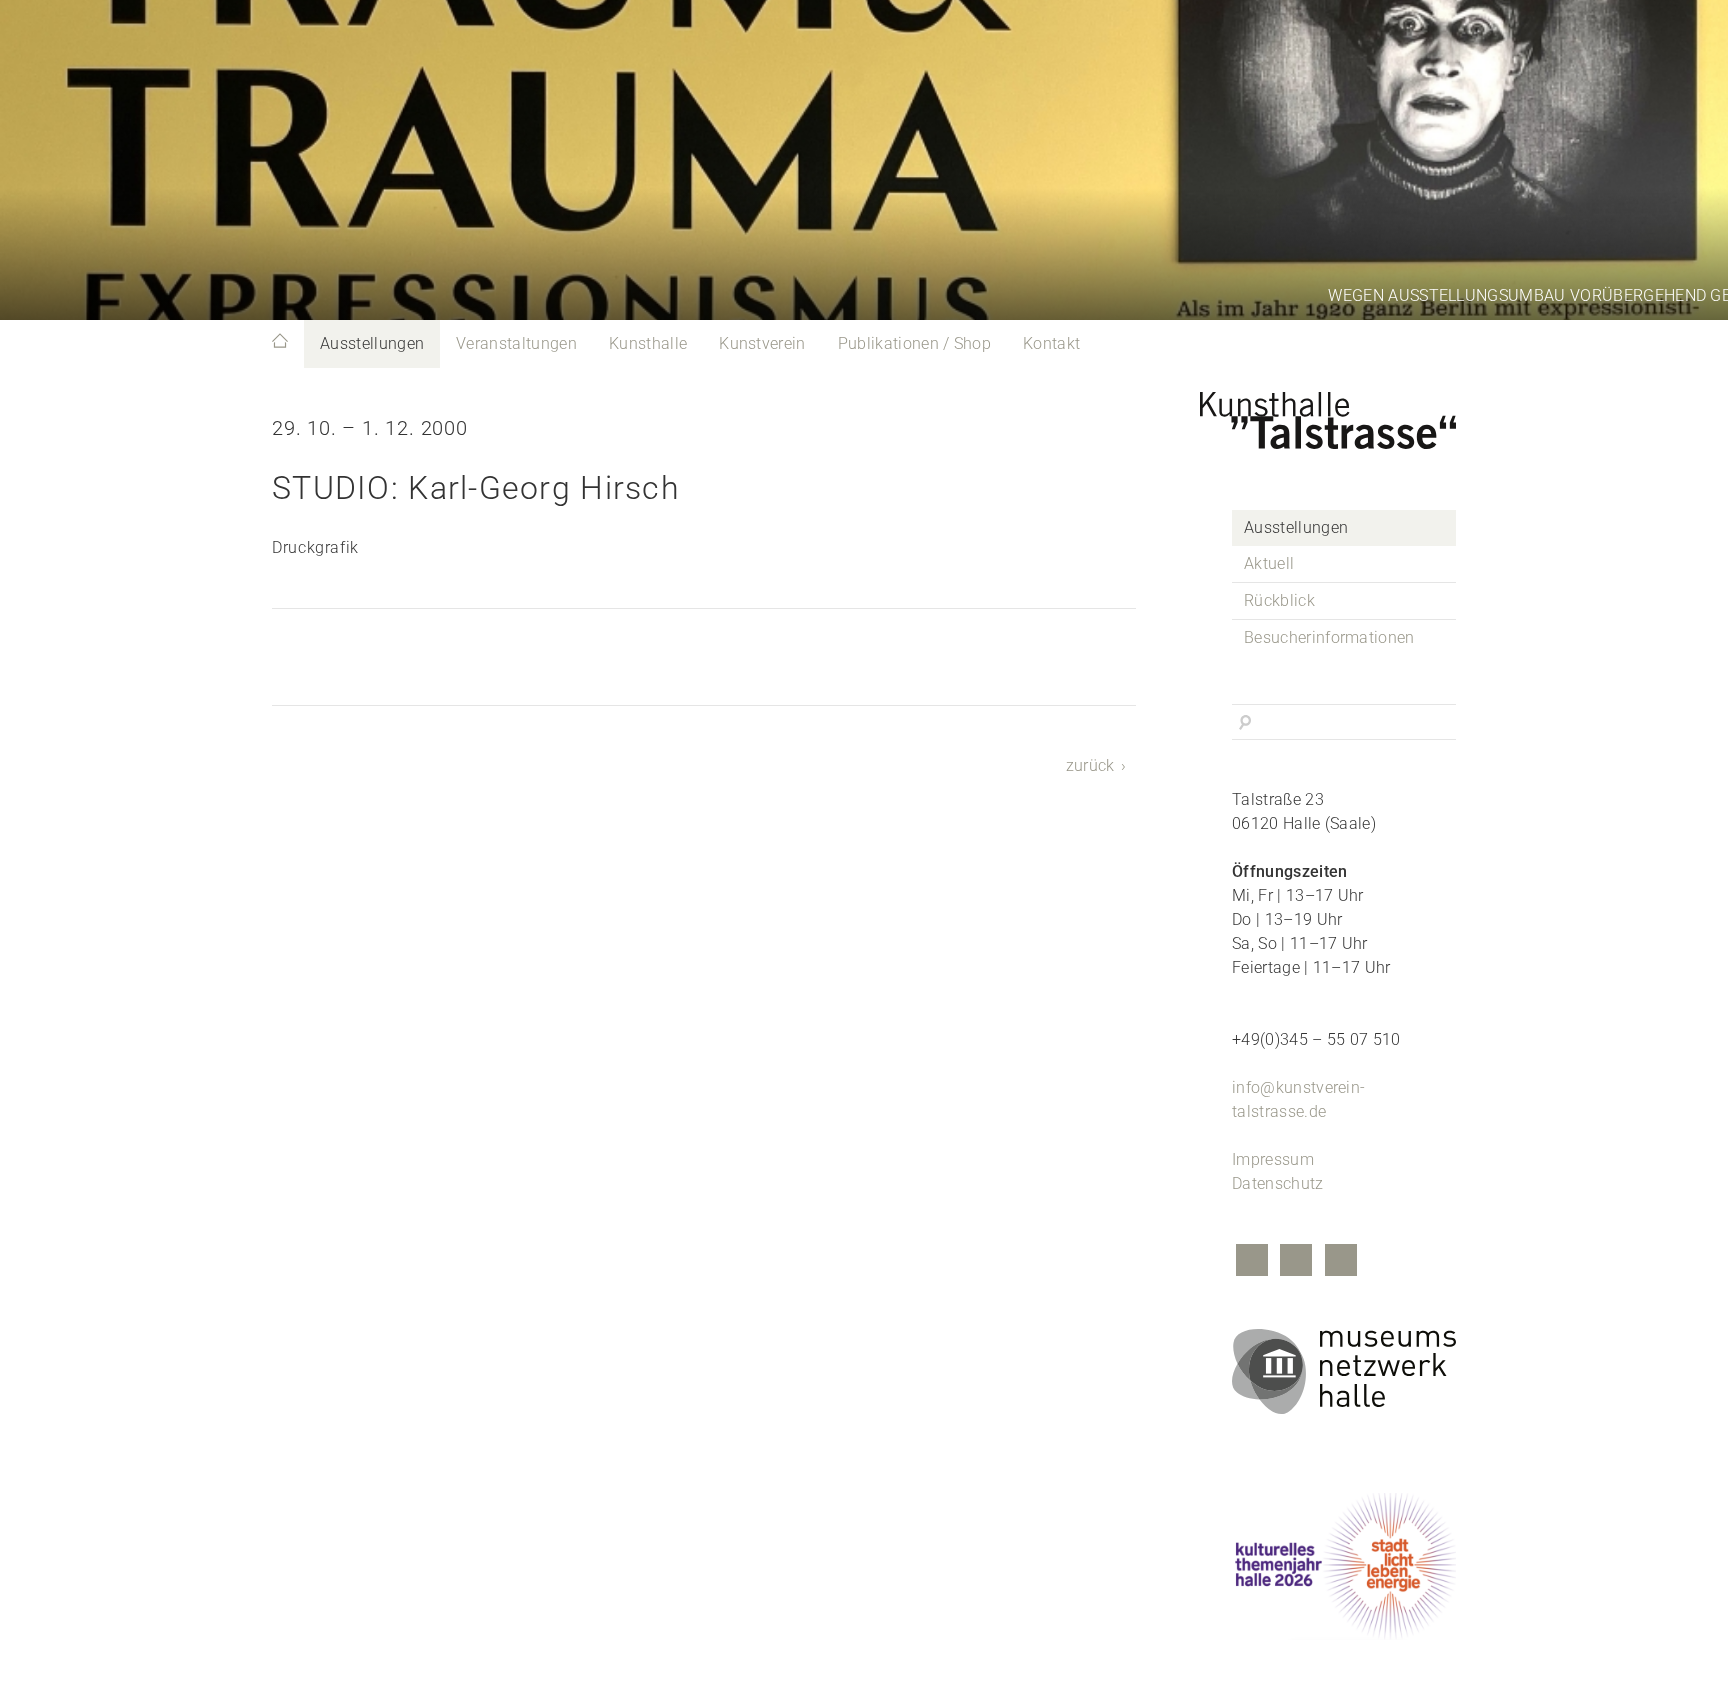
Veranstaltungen (516, 343)
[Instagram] (1296, 1262)
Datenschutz (1278, 1183)
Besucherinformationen (1329, 637)
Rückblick (1279, 600)
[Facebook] (1252, 1262)
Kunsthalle (648, 343)
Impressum (1273, 1159)
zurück (1090, 765)
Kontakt (1051, 343)
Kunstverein (762, 343)
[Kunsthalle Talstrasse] (1344, 415)
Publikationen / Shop (914, 343)
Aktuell (1269, 563)
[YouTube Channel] (1341, 1262)
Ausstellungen (372, 343)
